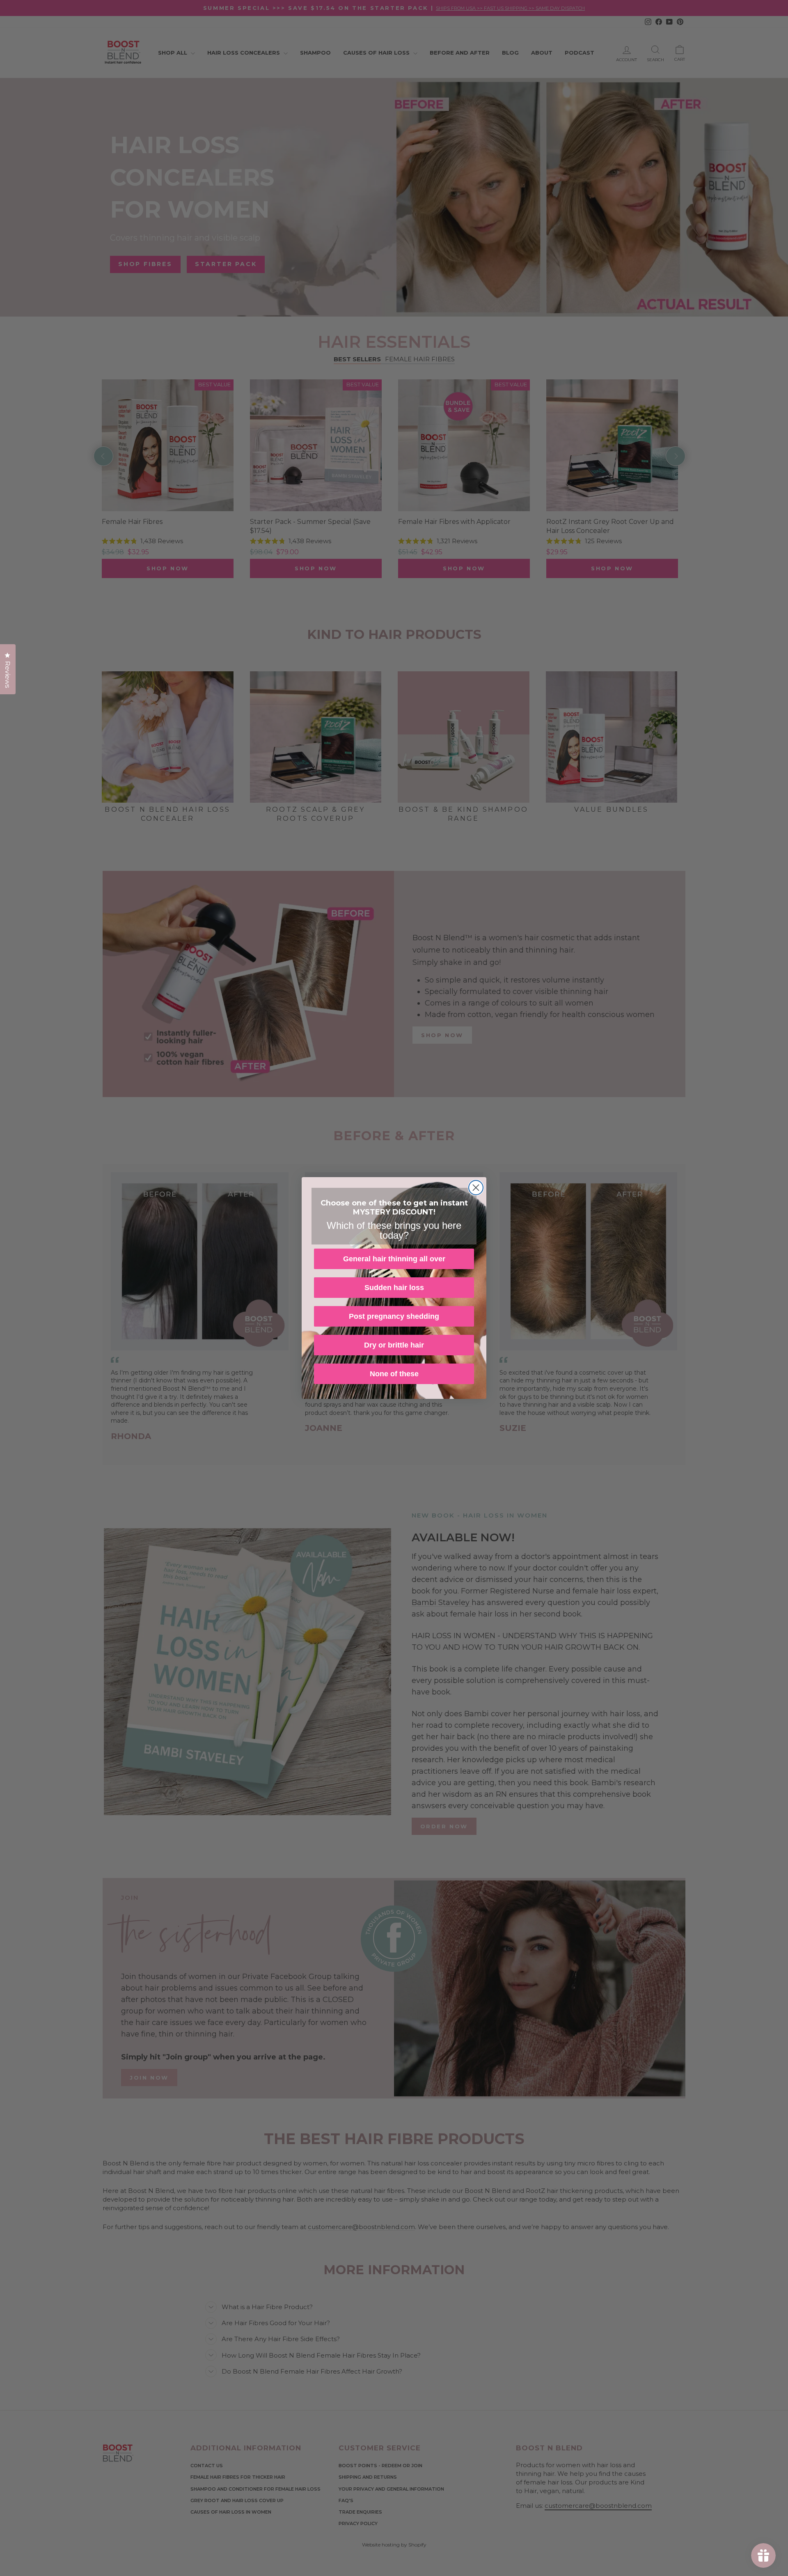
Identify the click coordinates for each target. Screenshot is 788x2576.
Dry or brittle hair (394, 1345)
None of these (394, 1374)
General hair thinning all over (394, 1259)
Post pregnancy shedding (394, 1316)
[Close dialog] (476, 1188)
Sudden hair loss (394, 1288)
